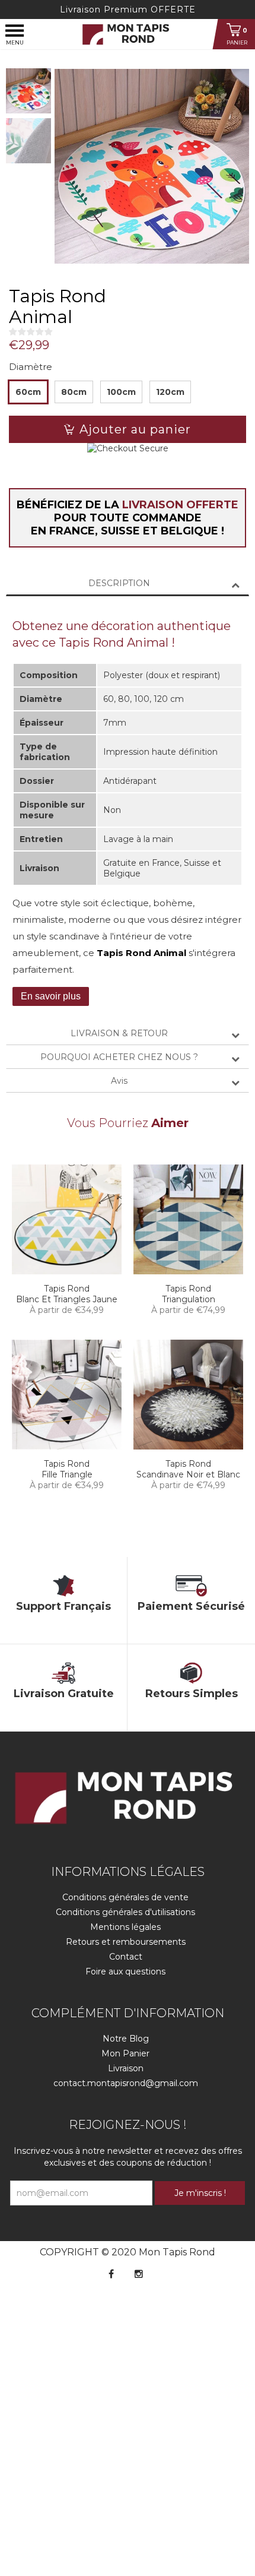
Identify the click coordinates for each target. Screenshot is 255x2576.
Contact (126, 1957)
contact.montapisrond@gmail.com (126, 2083)
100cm (121, 392)
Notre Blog (126, 2039)
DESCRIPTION (119, 583)
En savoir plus (51, 996)
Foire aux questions (125, 1971)
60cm (28, 392)
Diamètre (31, 367)
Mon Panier (125, 2053)
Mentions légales (125, 1927)
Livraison (126, 2068)
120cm (170, 392)
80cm (74, 392)
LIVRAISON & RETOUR (119, 1033)
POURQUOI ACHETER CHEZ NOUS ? (119, 1057)
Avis (119, 1081)
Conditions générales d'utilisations (125, 1912)
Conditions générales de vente (125, 1897)
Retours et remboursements (126, 1942)
